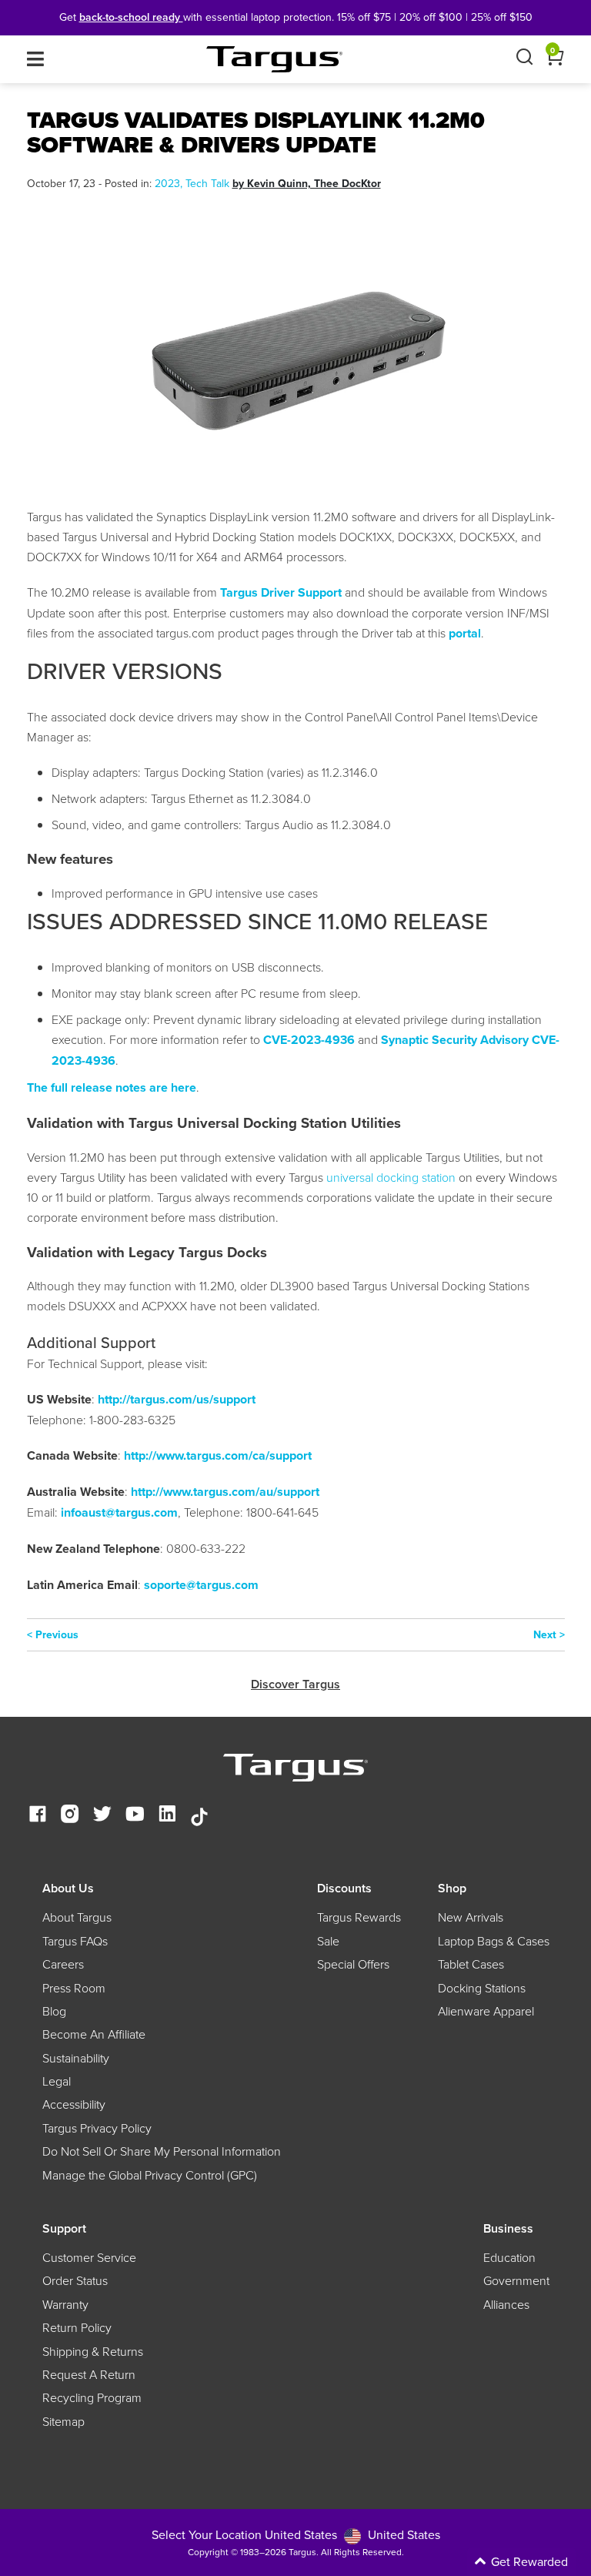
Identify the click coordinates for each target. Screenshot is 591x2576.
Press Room (74, 1988)
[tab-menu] (35, 59)
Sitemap (63, 2421)
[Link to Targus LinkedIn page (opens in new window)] (167, 1815)
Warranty (65, 2304)
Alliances (506, 2304)
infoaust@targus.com (119, 1512)
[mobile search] (524, 59)
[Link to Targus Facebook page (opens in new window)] (38, 1815)
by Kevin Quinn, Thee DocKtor (307, 183)
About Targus (77, 1917)
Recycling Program (92, 2397)
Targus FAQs (75, 1941)
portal (465, 633)
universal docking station (391, 1177)
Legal (57, 2081)
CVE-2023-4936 (309, 1040)
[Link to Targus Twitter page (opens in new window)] (102, 1815)
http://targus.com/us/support (177, 1399)
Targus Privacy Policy (97, 2128)
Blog (54, 2011)
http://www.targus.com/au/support (225, 1492)
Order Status (75, 2280)
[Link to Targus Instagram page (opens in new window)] (70, 1815)
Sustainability (76, 2058)
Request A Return (89, 2374)
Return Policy (77, 2327)
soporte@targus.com (201, 1585)
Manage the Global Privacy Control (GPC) (150, 2175)
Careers (63, 1964)
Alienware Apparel (486, 2011)
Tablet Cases (471, 1964)
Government (516, 2280)
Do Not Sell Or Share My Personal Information (162, 2151)
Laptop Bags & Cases (494, 1941)
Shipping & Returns (93, 2351)
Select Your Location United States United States (296, 2534)
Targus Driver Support (281, 592)
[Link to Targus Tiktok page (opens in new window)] (199, 1815)
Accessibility (74, 2104)
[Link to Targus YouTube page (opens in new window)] (135, 1815)
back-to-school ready (131, 17)
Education (509, 2257)
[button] (460, 2562)
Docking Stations (482, 1988)
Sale (328, 1941)
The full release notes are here (112, 1087)
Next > (549, 1634)
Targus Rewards (359, 1917)
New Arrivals (471, 1917)
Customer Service (89, 2257)
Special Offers (353, 1964)
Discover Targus (295, 1684)
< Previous (53, 1634)
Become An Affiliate (94, 2034)
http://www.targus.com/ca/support (218, 1455)
